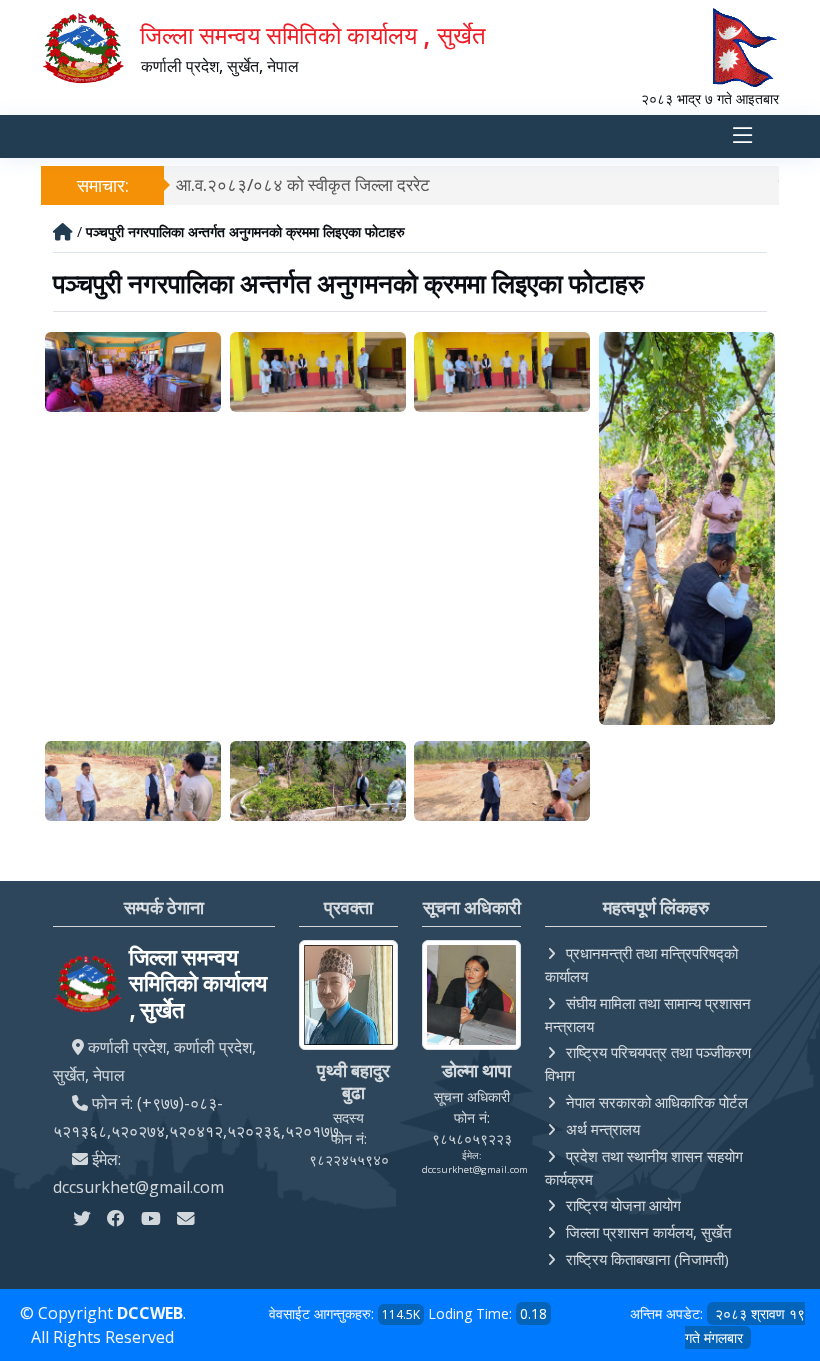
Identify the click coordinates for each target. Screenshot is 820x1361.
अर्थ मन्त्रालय (603, 1129)
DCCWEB (150, 1313)
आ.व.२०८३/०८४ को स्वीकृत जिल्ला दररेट (303, 184)
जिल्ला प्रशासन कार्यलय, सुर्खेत (648, 1232)
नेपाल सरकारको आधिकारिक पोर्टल (657, 1102)
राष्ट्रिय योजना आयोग (623, 1205)
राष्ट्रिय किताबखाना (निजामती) (647, 1259)
